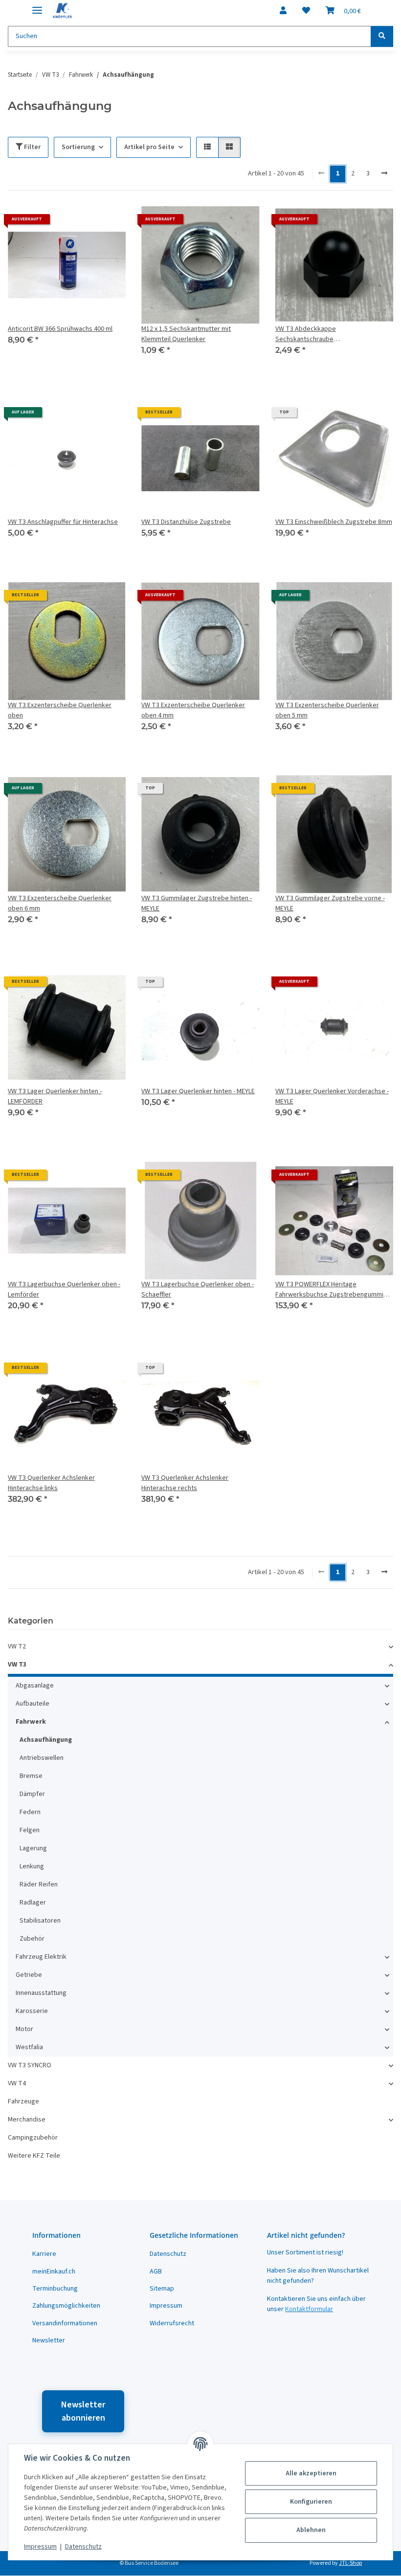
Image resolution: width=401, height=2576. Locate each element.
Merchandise (27, 2120)
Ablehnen (311, 2530)
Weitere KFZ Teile (34, 2156)
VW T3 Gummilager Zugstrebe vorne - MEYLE (330, 903)
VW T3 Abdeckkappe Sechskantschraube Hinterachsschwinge (306, 334)
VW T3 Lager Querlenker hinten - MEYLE (198, 1091)
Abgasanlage (35, 1686)
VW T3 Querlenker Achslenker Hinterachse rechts (185, 1483)
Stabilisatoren (40, 1921)
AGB (156, 2272)
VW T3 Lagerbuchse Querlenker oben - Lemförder (64, 1289)
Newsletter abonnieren (83, 2411)
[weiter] (384, 174)
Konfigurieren (311, 2502)
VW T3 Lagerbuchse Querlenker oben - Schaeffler (198, 1289)
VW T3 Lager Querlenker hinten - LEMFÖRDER (55, 1096)
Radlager (33, 1903)
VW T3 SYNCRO (30, 2065)
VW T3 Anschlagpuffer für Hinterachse (63, 522)
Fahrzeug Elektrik (41, 1957)
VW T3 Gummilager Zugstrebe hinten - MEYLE (197, 903)
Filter (32, 147)
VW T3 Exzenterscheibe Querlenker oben (60, 710)
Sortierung (78, 147)
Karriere (44, 2254)
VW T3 (17, 1665)
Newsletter (49, 2340)
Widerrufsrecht (172, 2323)
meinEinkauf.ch (54, 2272)
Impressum (40, 2547)
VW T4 (17, 2083)
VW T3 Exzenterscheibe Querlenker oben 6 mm (60, 903)
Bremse (31, 1776)
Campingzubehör (33, 2138)
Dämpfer (32, 1794)
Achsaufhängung (46, 1740)
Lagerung (33, 1848)
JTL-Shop (350, 2563)
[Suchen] (382, 36)
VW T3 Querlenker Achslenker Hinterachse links (51, 1483)
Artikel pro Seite (149, 147)
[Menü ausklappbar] (37, 6)
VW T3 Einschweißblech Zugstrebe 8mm (334, 522)
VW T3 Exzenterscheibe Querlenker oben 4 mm (193, 710)
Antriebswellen (42, 1758)
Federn (30, 1812)
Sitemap (162, 2289)
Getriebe (29, 1975)
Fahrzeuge (23, 2101)
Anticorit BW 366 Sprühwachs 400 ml (60, 329)
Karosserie (32, 2011)
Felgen (30, 1830)
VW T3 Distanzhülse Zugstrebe (186, 522)
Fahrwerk (31, 1722)
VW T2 (17, 1646)
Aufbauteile (33, 1704)
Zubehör (32, 1939)
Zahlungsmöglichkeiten (66, 2306)
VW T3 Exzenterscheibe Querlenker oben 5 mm (327, 710)
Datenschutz (83, 2547)
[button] (283, 11)
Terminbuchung (55, 2289)
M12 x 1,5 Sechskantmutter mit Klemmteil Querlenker (186, 334)
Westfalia (29, 2047)
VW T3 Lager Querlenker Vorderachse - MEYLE (332, 1096)
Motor (24, 2029)
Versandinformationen (65, 2323)
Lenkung (32, 1866)
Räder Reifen (39, 1884)
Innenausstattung (41, 1993)
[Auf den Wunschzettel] (109, 223)
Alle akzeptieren (311, 2473)
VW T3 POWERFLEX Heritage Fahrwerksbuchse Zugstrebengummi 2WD (329, 1290)
